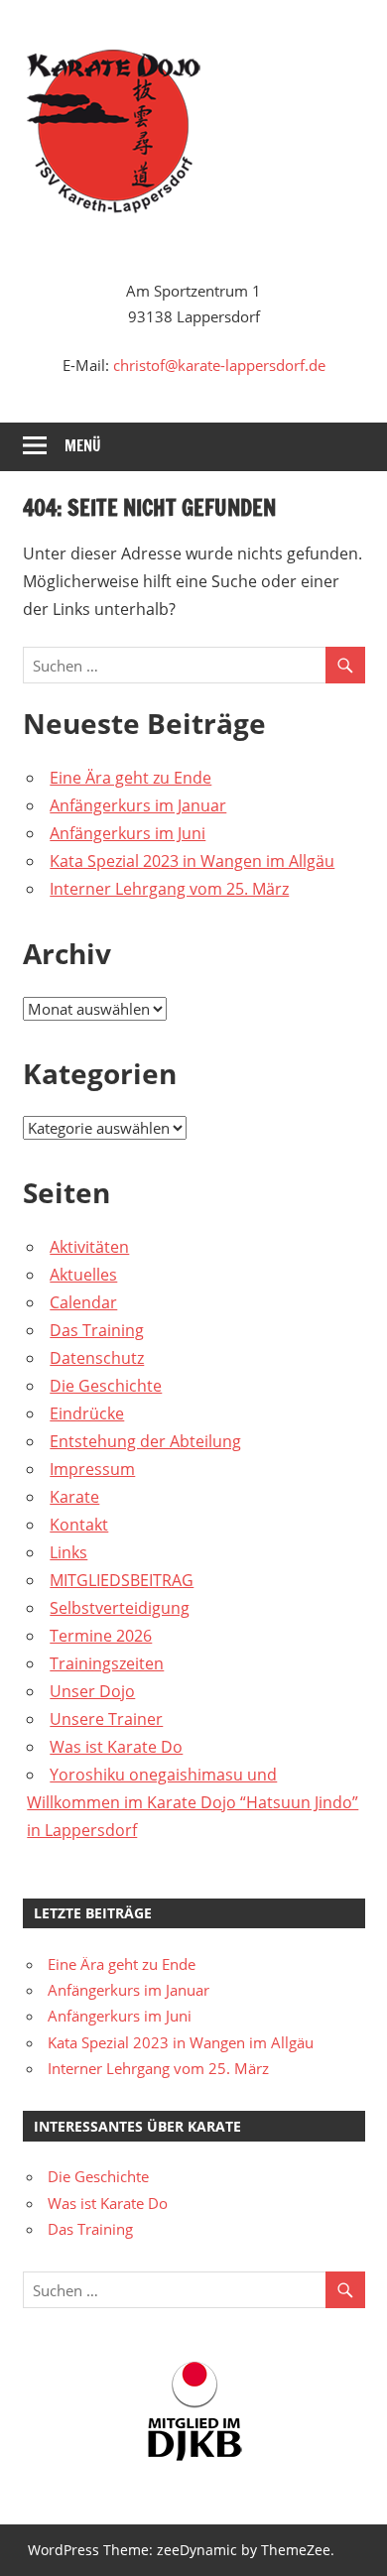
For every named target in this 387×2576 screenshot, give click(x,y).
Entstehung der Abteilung (145, 1441)
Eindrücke (87, 1413)
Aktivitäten (89, 1247)
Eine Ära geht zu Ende (130, 778)
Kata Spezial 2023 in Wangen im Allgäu (192, 861)
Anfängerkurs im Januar (138, 805)
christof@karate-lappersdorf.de (219, 365)
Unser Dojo (92, 1691)
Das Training (97, 1330)
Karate (74, 1497)
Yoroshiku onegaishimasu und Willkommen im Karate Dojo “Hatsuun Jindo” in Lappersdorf (193, 1802)
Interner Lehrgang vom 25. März (169, 889)
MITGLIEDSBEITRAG (122, 1580)
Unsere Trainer (106, 1719)
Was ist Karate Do (116, 1747)
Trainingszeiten (107, 1663)
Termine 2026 (101, 1636)
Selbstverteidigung (120, 1608)
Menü (83, 446)
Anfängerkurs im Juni (128, 833)
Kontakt (79, 1525)
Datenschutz (97, 1358)
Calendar (83, 1302)
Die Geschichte (106, 1386)
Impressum (92, 1469)
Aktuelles (83, 1275)
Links (68, 1552)
